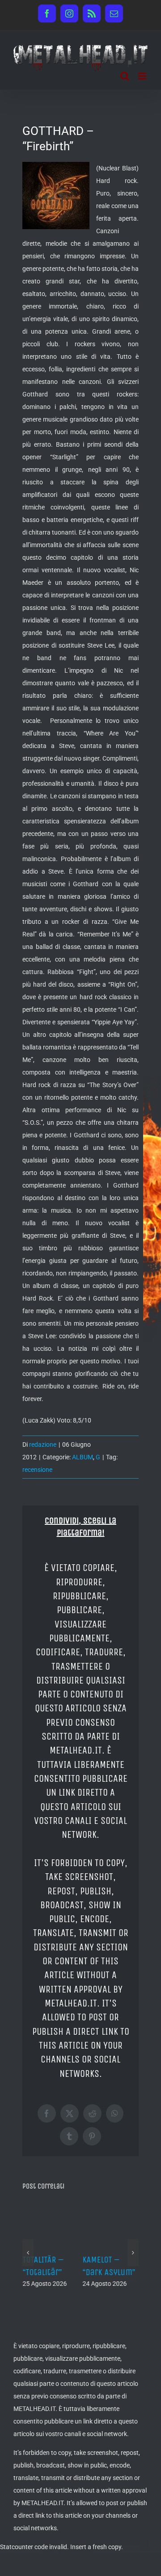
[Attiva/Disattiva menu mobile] (143, 76)
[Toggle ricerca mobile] (125, 76)
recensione (37, 1470)
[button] (28, 2246)
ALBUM (83, 1457)
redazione (43, 1445)
